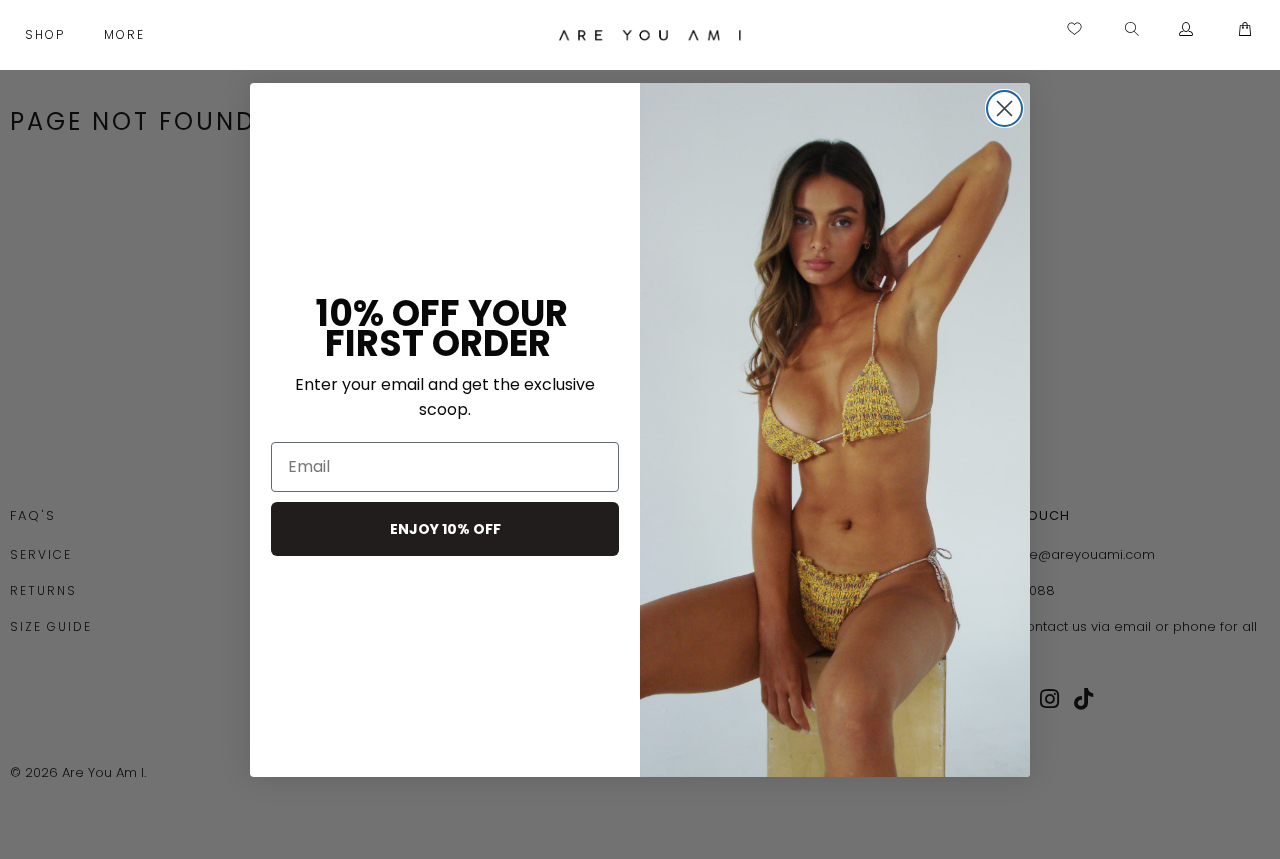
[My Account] (1186, 30)
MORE (127, 34)
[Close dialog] (1004, 108)
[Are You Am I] (650, 35)
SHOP (47, 34)
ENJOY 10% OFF (445, 529)
